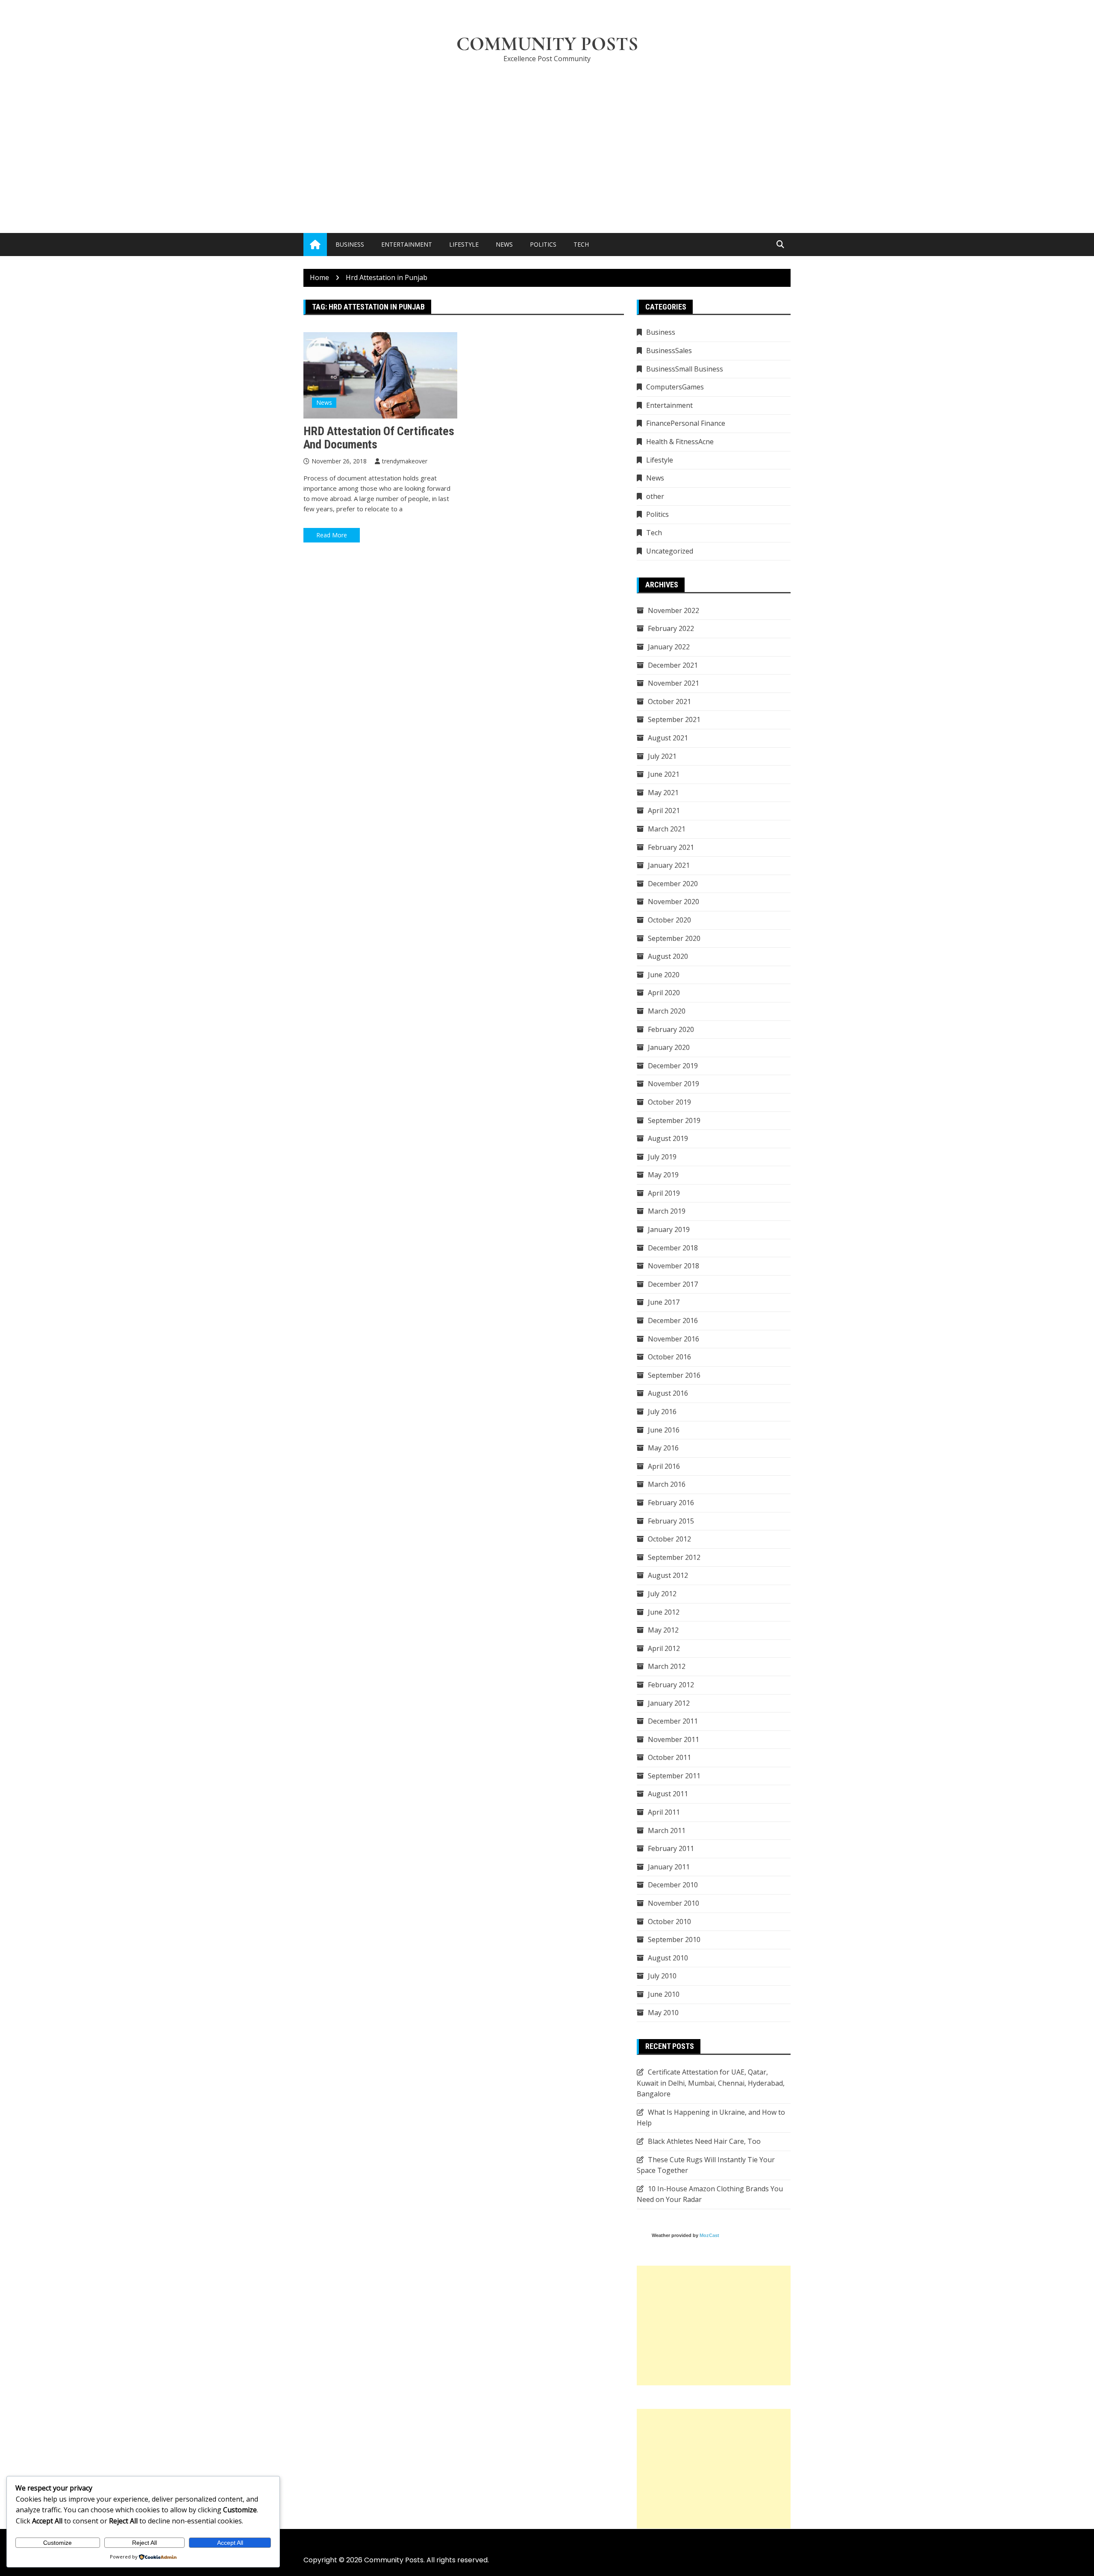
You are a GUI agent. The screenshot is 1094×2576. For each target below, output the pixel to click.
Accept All (230, 2543)
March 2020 (667, 1011)
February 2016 (671, 1503)
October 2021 (669, 701)
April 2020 (664, 993)
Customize (57, 2543)
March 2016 (667, 1484)
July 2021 (662, 756)
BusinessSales (669, 351)
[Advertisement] (547, 135)
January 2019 (669, 1229)
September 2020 (674, 938)
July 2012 (662, 1594)
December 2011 (673, 1721)
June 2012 (664, 1612)
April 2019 (664, 1193)
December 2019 (673, 1066)
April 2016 (664, 1466)
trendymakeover (405, 461)
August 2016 (668, 1393)
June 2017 (664, 1302)
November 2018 (673, 1266)
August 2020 (668, 956)
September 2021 (674, 719)
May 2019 (663, 1175)
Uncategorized (670, 551)
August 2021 (668, 738)
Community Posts (547, 44)
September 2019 (674, 1120)
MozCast (709, 2235)
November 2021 (673, 683)
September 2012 (674, 1557)
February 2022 (671, 628)
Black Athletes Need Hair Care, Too (704, 2141)
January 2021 (669, 865)
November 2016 (673, 1339)
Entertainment (407, 244)
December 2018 (673, 1248)
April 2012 (664, 1648)
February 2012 (671, 1685)
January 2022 (669, 647)
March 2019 (667, 1211)
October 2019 (669, 1102)
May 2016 (663, 1448)
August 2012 (668, 1575)
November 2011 (673, 1739)
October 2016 (669, 1357)
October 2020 (669, 920)
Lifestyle (464, 244)
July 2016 (662, 1412)
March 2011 (667, 1830)
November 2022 (673, 610)
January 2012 (669, 1703)
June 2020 (664, 975)
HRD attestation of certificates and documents (379, 438)
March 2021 (667, 829)
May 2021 (663, 793)
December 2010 (673, 1885)
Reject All (144, 2543)
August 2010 (668, 1958)
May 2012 (663, 1630)
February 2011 (671, 1848)
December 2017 (673, 1284)
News (504, 244)
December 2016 (673, 1320)
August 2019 (668, 1138)
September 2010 (674, 1939)
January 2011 (669, 1867)
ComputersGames (675, 387)
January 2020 (669, 1047)
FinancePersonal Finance (686, 423)
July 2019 (662, 1157)
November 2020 (673, 902)
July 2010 (662, 1976)
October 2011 (669, 1757)
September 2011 (674, 1776)
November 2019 (673, 1084)
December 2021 (673, 665)
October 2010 (669, 1922)
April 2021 (664, 811)
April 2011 (664, 1812)
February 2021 (671, 847)
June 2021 (664, 774)
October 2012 (669, 1539)
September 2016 (674, 1375)
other (655, 496)
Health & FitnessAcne (680, 442)
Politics (543, 244)
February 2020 (671, 1029)
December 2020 (673, 884)
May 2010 (663, 2013)
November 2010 (673, 1903)
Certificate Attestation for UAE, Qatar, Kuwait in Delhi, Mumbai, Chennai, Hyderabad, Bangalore (711, 2083)
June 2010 (664, 1994)
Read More (332, 535)
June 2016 (664, 1430)
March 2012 (667, 1666)
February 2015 (671, 1521)
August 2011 (668, 1794)
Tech (581, 244)
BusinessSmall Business (685, 369)
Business (350, 244)
